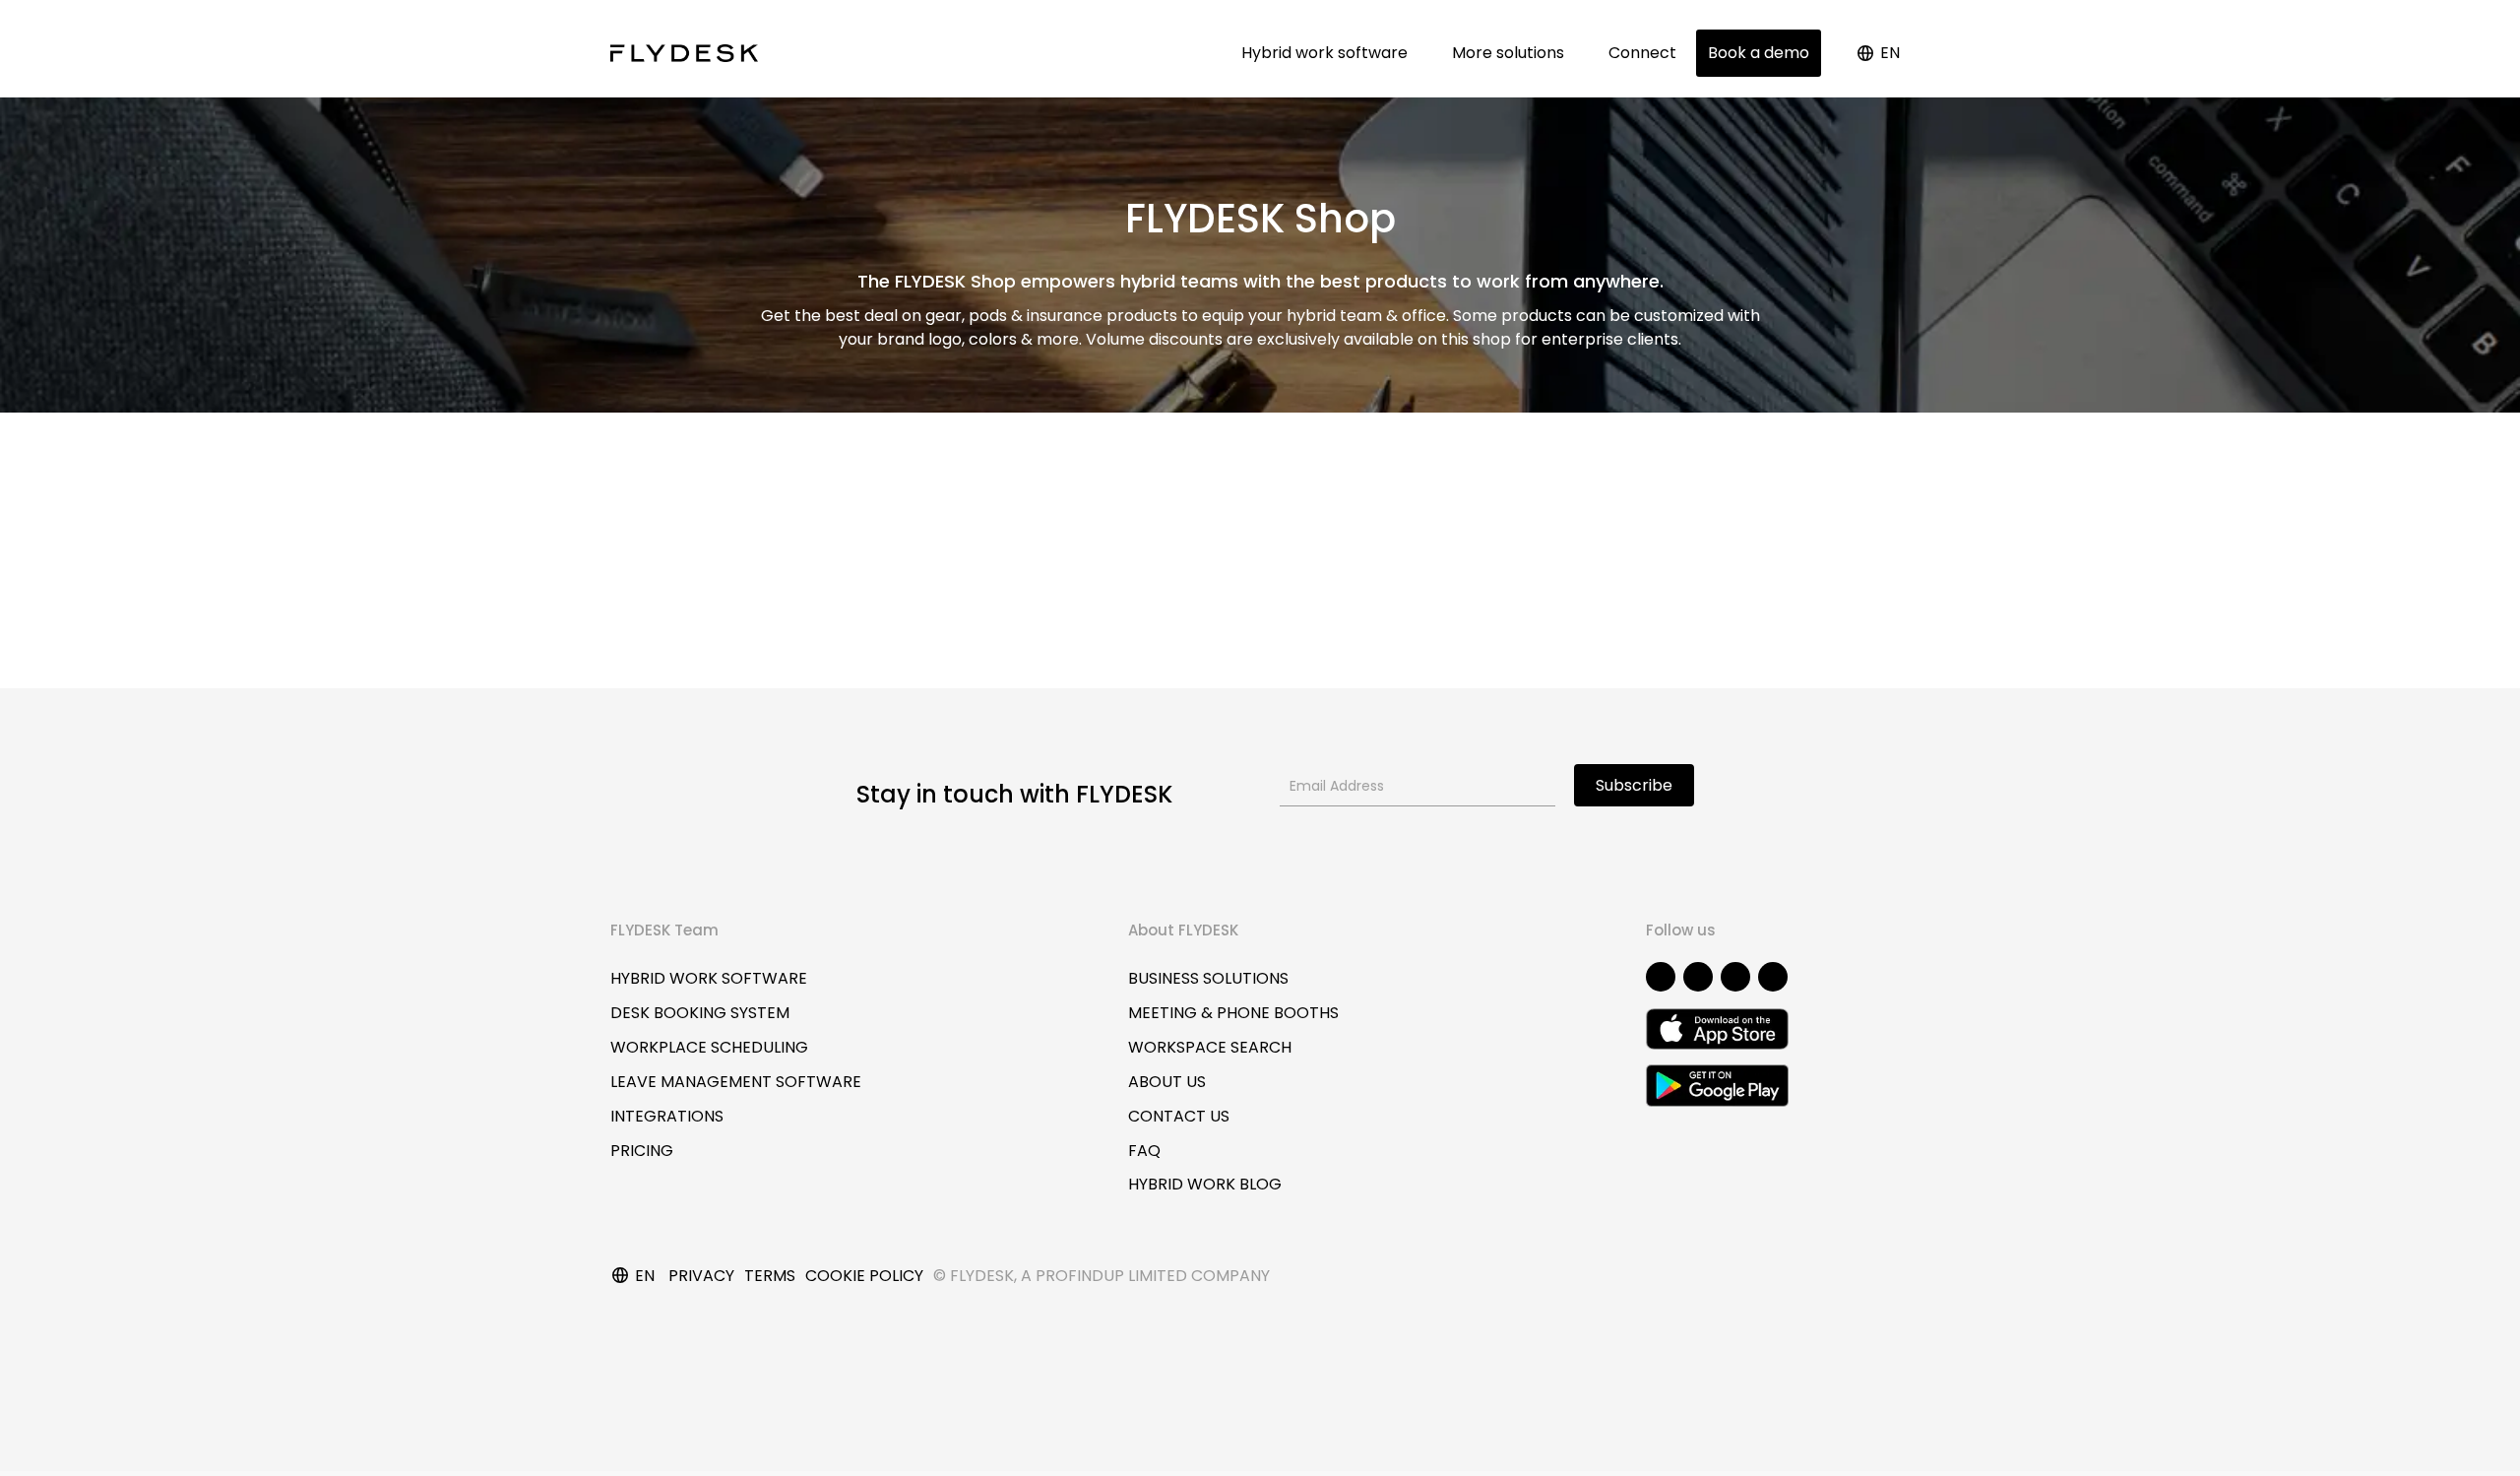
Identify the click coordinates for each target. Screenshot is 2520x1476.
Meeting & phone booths (1233, 1013)
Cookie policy (864, 1276)
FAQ (1144, 1151)
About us (1167, 1082)
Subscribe (1634, 785)
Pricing (642, 1151)
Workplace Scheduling (709, 1047)
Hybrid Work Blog (1205, 1184)
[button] (1661, 977)
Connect (1642, 53)
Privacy (701, 1276)
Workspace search (1210, 1047)
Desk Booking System (700, 1013)
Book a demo (1759, 53)
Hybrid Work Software (709, 978)
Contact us (1179, 1116)
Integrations (667, 1116)
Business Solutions (1208, 978)
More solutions (1512, 53)
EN (1890, 53)
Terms (770, 1276)
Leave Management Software (736, 1082)
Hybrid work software (1328, 53)
